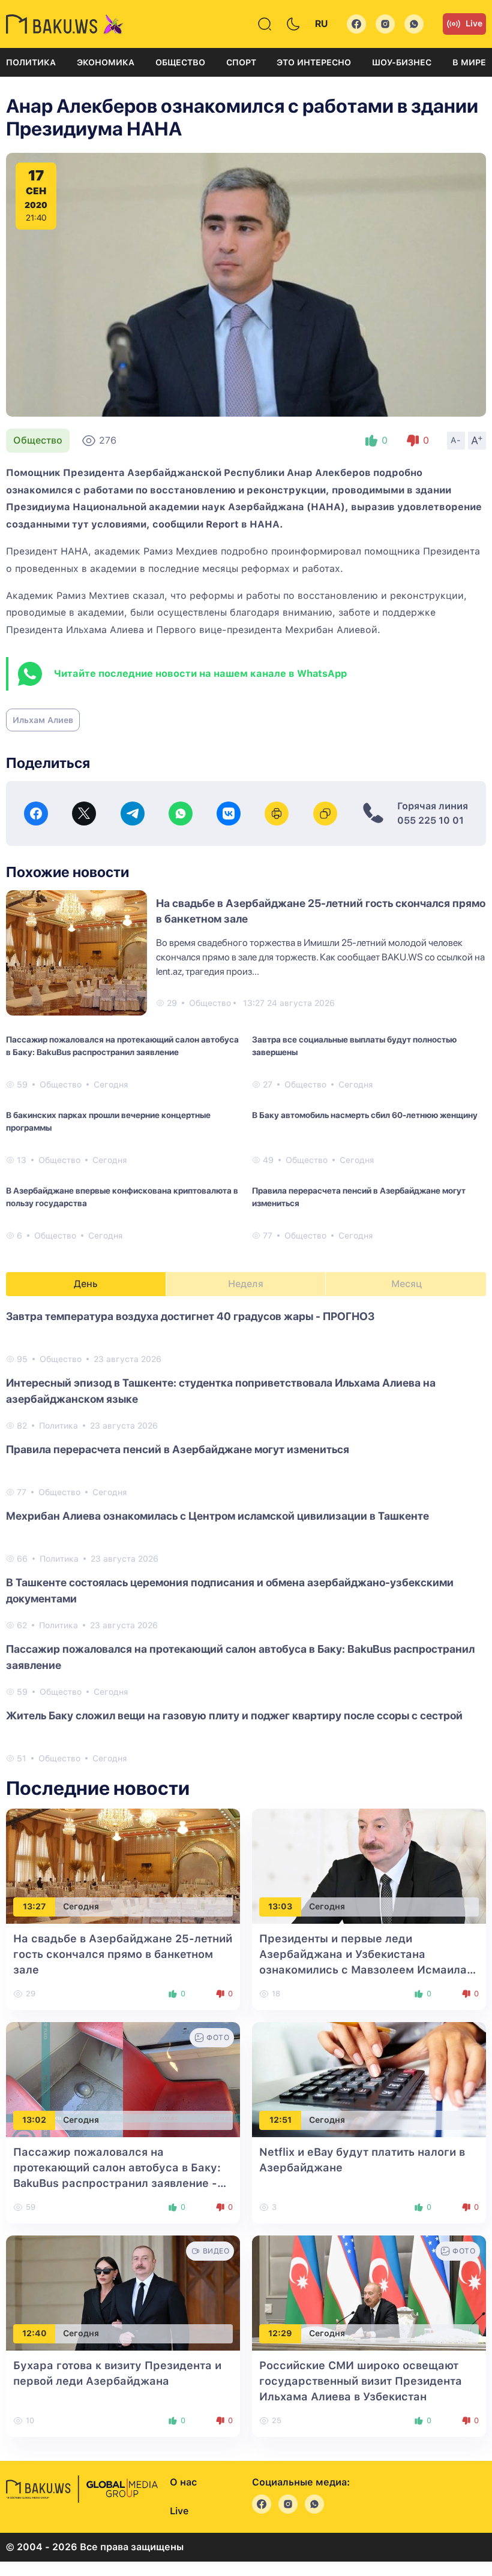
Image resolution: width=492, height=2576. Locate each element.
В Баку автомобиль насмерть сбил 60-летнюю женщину (365, 1115)
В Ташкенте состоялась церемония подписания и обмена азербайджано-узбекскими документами (230, 1590)
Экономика (106, 62)
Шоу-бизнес (402, 62)
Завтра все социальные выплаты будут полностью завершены (354, 1046)
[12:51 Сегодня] (369, 2079)
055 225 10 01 (430, 820)
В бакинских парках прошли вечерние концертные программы (108, 1121)
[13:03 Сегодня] (369, 1865)
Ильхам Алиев (43, 720)
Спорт (241, 62)
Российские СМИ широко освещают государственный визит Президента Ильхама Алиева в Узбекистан (361, 2381)
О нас (183, 2482)
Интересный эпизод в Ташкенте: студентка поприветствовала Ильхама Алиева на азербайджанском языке (221, 1391)
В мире (469, 62)
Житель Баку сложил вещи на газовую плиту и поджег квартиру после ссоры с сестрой (234, 1715)
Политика (31, 62)
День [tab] (86, 1284)
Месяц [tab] (406, 1284)
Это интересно (314, 62)
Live (474, 23)
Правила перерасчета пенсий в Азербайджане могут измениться (359, 1197)
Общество (180, 62)
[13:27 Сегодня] (123, 1865)
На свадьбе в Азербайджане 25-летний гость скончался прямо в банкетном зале (123, 1954)
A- (456, 440)
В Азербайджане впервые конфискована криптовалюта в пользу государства (122, 1197)
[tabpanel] (246, 1536)
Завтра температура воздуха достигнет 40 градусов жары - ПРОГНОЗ (190, 1316)
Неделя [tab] (246, 1284)
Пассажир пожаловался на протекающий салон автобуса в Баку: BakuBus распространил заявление (122, 1046)
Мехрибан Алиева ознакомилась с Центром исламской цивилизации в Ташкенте (217, 1516)
